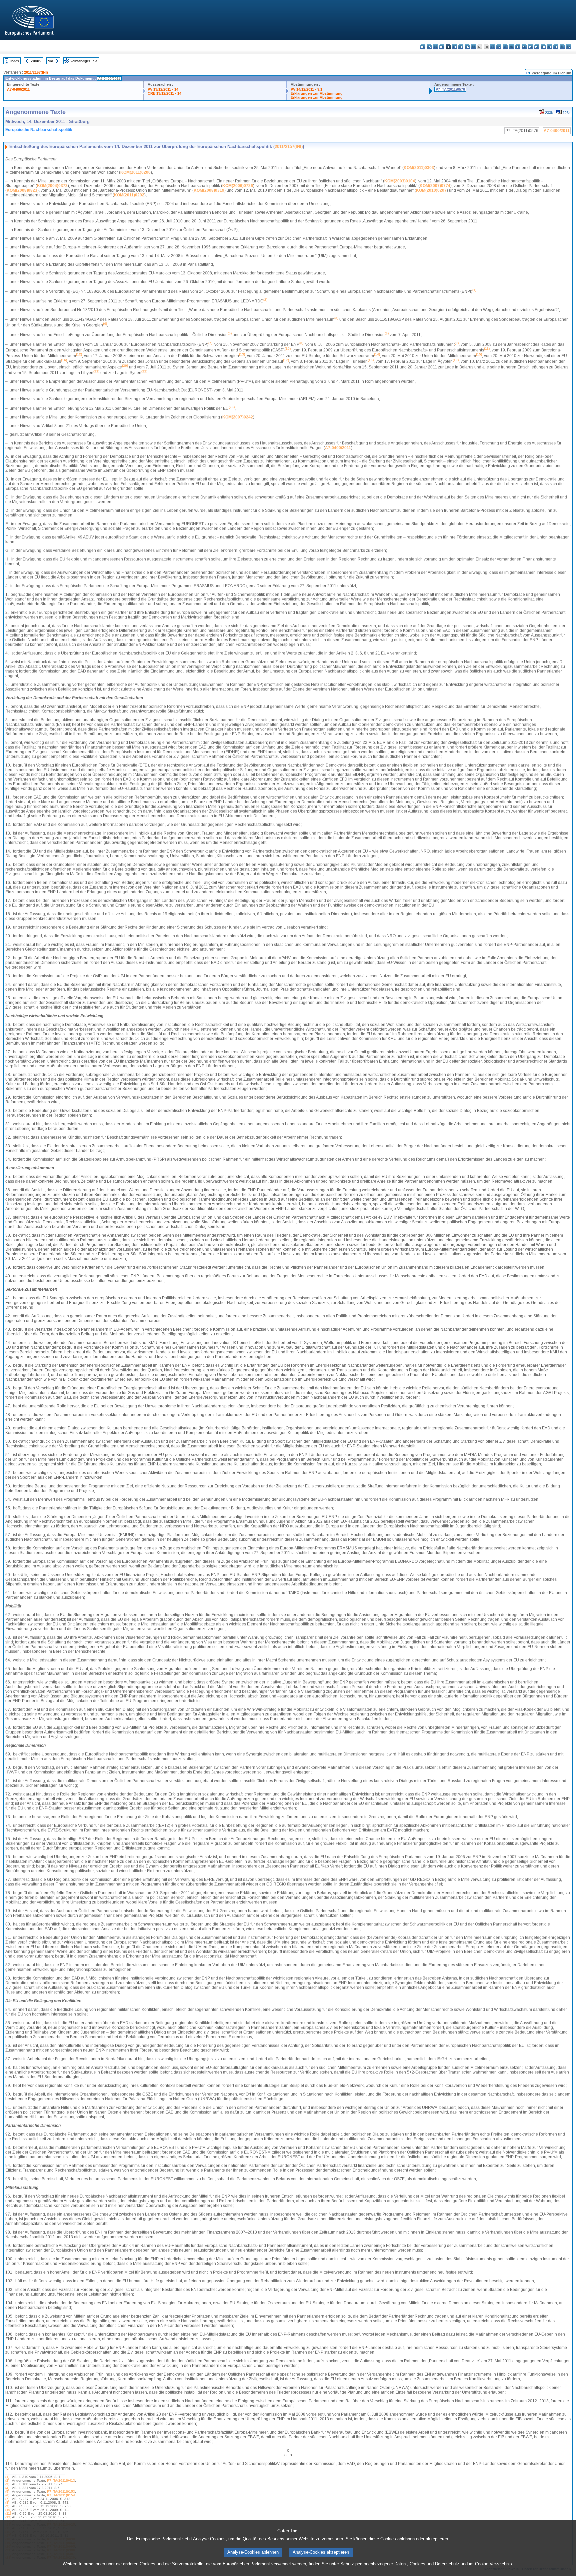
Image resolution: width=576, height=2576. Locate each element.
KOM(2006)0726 (238, 186)
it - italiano (492, 47)
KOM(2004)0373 (52, 186)
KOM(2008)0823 (22, 190)
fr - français (473, 47)
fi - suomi (562, 47)
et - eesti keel (454, 47)
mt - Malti (518, 47)
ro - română (543, 47)
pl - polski (530, 47)
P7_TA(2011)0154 (61, 2495)
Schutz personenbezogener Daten (373, 2564)
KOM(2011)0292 (129, 195)
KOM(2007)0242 (238, 417)
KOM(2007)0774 (435, 186)
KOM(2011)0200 (135, 172)
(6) (7, 2495)
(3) (7, 2484)
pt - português (537, 47)
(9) (7, 2506)
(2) (7, 2480)
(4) (7, 2488)
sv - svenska (568, 47)
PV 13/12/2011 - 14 (163, 89)
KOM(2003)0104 (400, 181)
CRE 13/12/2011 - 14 (164, 93)
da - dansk (442, 47)
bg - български (423, 47)
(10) (8, 2510)
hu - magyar (511, 47)
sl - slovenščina (556, 47)
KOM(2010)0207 (431, 190)
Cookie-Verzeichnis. (494, 2564)
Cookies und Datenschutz (434, 2564)
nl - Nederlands (524, 47)
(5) (7, 2491)
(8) (7, 2502)
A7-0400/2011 (18, 89)
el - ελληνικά (461, 47)
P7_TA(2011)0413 (61, 2480)
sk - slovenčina (549, 47)
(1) (7, 2477)
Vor (50, 61)
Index (15, 61)
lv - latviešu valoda (499, 47)
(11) (8, 2513)
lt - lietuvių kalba (505, 47)
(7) (7, 2499)
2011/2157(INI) (36, 72)
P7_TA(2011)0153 (61, 2491)
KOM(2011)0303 (419, 168)
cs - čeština (435, 47)
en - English (467, 47)
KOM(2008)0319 (209, 190)
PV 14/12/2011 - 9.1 (306, 89)
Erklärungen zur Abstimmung (317, 93)
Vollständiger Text (84, 61)
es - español (429, 47)
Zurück (36, 61)
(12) (8, 2517)
